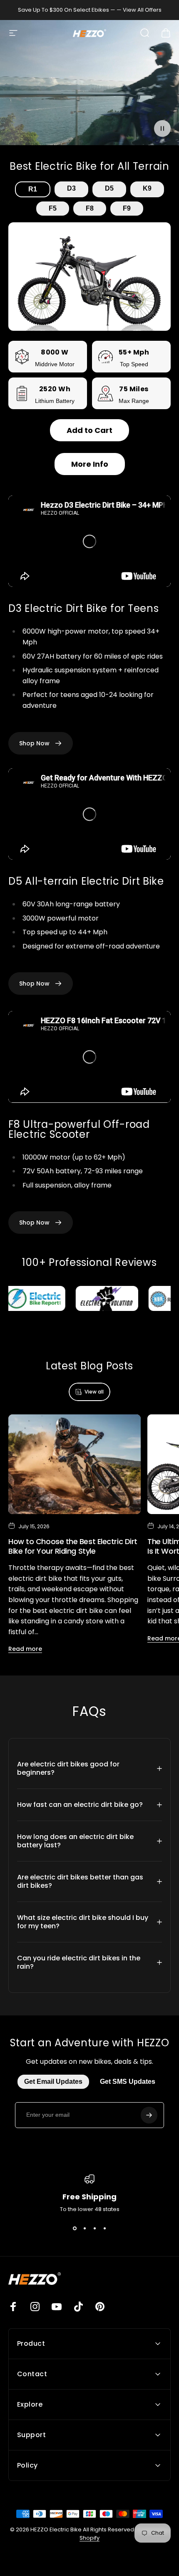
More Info (90, 464)
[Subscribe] (149, 2115)
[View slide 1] (75, 2229)
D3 (71, 188)
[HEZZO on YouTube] (57, 2307)
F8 (90, 208)
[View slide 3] (94, 2229)
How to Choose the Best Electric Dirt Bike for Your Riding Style (73, 1546)
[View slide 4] (104, 2229)
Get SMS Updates (128, 2082)
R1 (33, 189)
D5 (109, 188)
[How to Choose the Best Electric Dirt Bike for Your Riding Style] (75, 1464)
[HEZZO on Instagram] (35, 2307)
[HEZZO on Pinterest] (100, 2307)
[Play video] (89, 86)
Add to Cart (89, 430)
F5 (53, 208)
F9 (127, 208)
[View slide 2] (85, 2229)
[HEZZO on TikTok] (78, 2307)
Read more (25, 1649)
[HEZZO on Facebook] (13, 2307)
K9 (147, 188)
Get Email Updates (53, 2082)
